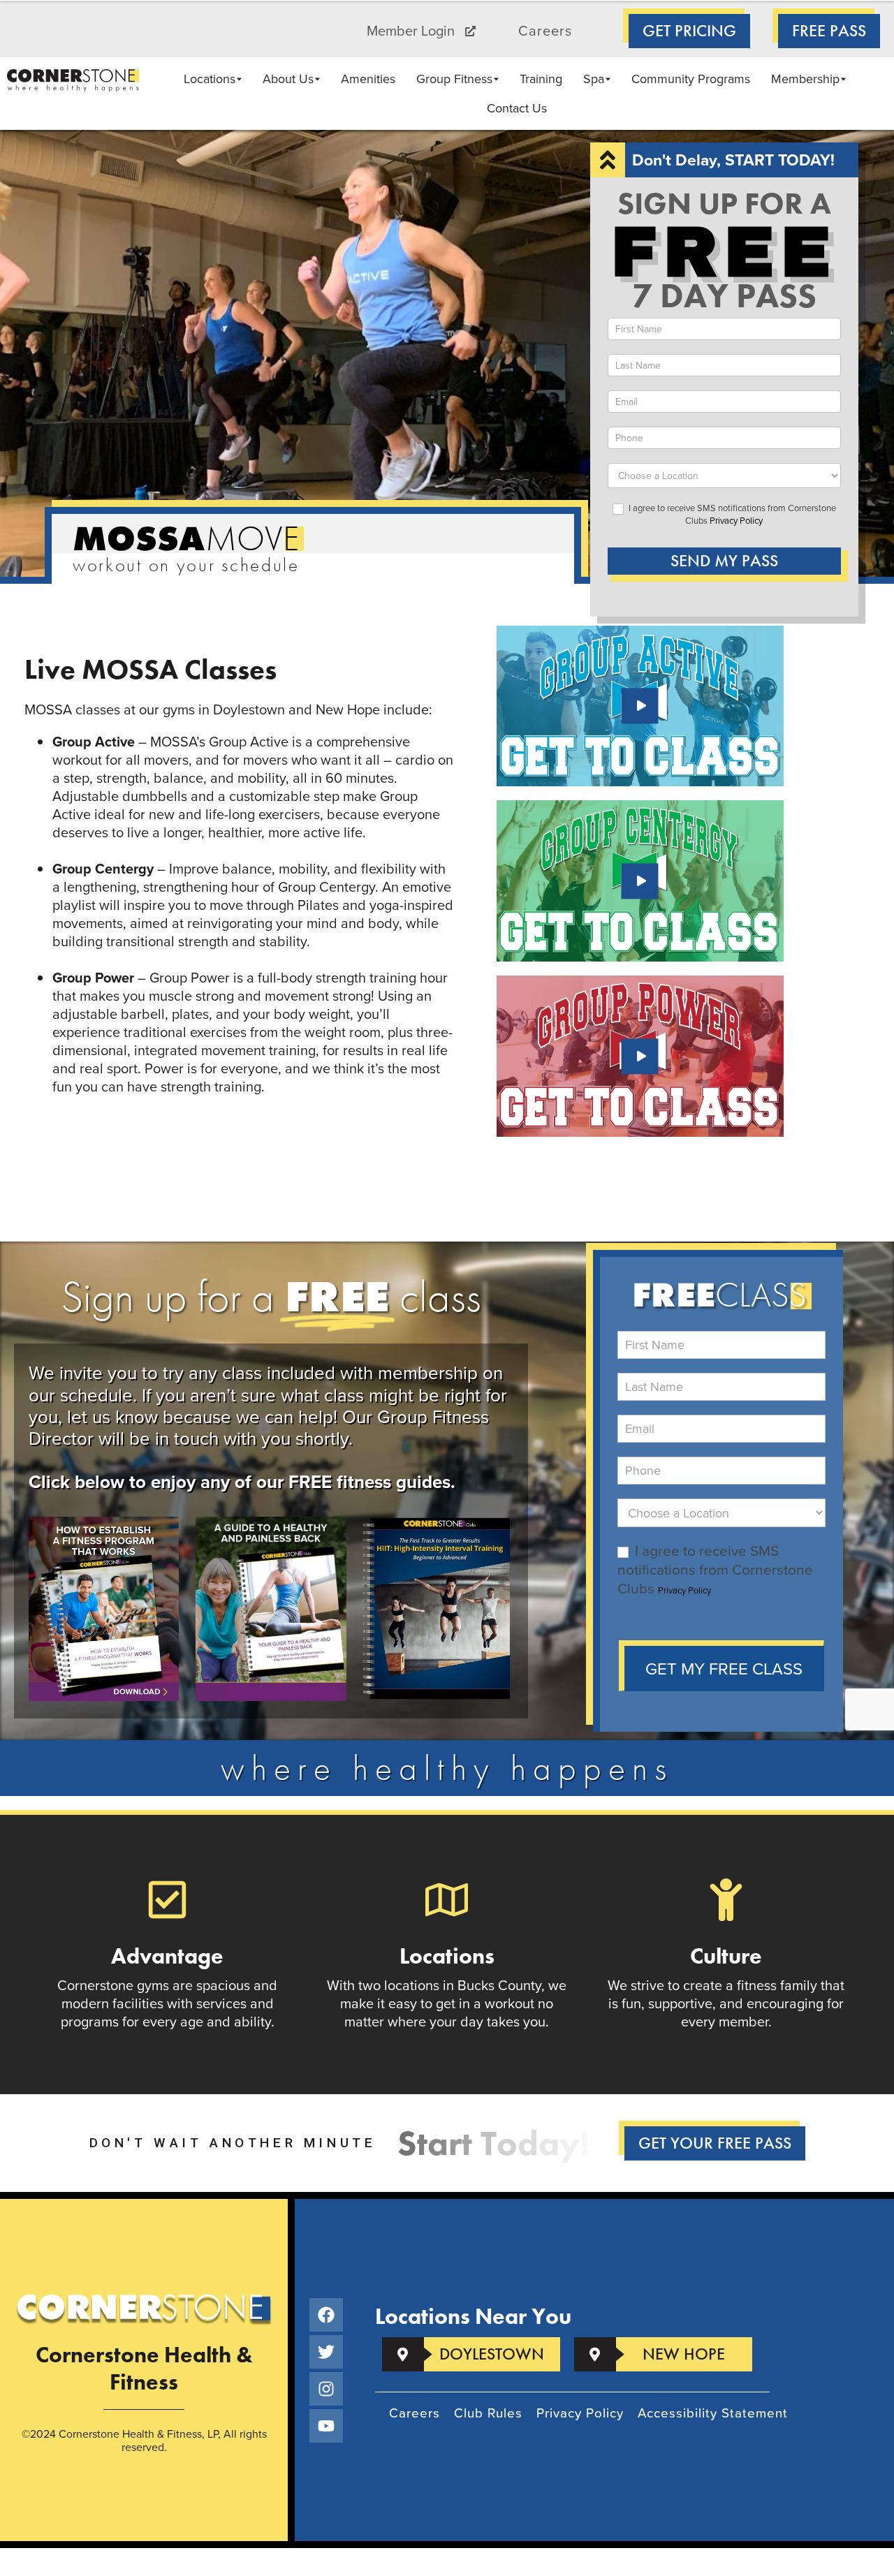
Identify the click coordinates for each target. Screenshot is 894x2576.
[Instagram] (326, 2389)
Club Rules (488, 2413)
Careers (545, 31)
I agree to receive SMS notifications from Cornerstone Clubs (731, 514)
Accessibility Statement (713, 2413)
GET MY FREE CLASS (724, 1668)
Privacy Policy (736, 520)
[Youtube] (326, 2426)
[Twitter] (326, 2352)
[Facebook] (326, 2315)
